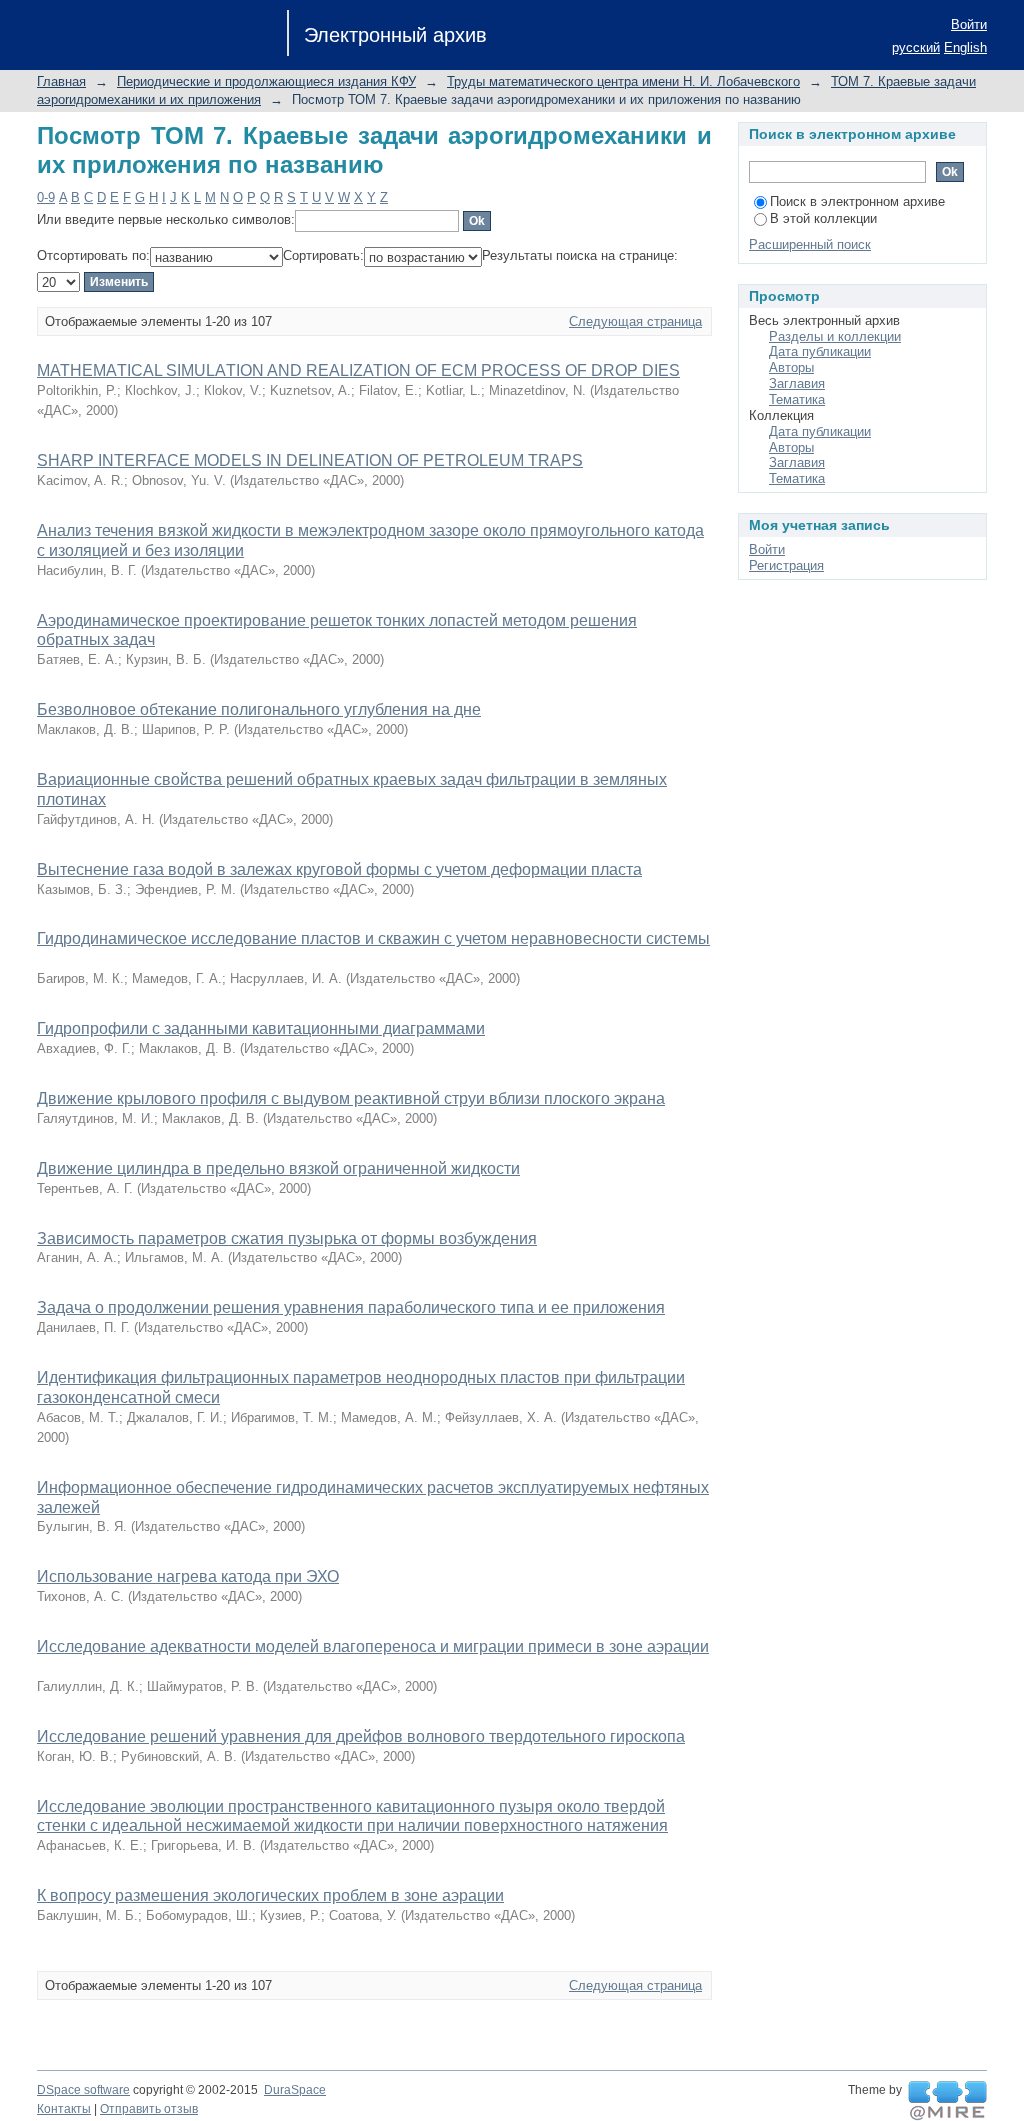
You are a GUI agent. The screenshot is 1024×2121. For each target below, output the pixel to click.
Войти (969, 24)
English (965, 47)
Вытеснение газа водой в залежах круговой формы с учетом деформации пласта (339, 869)
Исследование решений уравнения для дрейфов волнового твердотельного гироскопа (361, 1736)
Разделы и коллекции (835, 336)
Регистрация (786, 565)
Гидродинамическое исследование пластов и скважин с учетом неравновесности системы (373, 938)
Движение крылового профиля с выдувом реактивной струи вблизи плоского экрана (351, 1098)
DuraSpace (295, 2090)
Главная (61, 81)
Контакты (64, 2109)
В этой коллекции (823, 218)
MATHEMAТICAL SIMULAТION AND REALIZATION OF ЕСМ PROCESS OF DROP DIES (358, 370)
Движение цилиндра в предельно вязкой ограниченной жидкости (278, 1168)
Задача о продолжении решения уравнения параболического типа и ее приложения (351, 1307)
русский (916, 47)
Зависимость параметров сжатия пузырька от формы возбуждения (287, 1238)
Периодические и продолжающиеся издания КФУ (266, 81)
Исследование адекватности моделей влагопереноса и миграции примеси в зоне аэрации (373, 1646)
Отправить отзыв (149, 2109)
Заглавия (797, 383)
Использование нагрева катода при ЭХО (188, 1576)
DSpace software (83, 2090)
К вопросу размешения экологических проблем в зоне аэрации (270, 1895)
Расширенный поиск (810, 244)
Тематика (797, 399)
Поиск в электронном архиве (857, 201)
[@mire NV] (947, 2101)
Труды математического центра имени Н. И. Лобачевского (623, 81)
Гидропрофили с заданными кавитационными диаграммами (261, 1028)
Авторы (791, 367)
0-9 (46, 197)
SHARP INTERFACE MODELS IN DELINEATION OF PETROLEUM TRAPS (310, 460)
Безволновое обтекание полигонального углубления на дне (259, 709)
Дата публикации (820, 351)
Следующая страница (635, 321)
